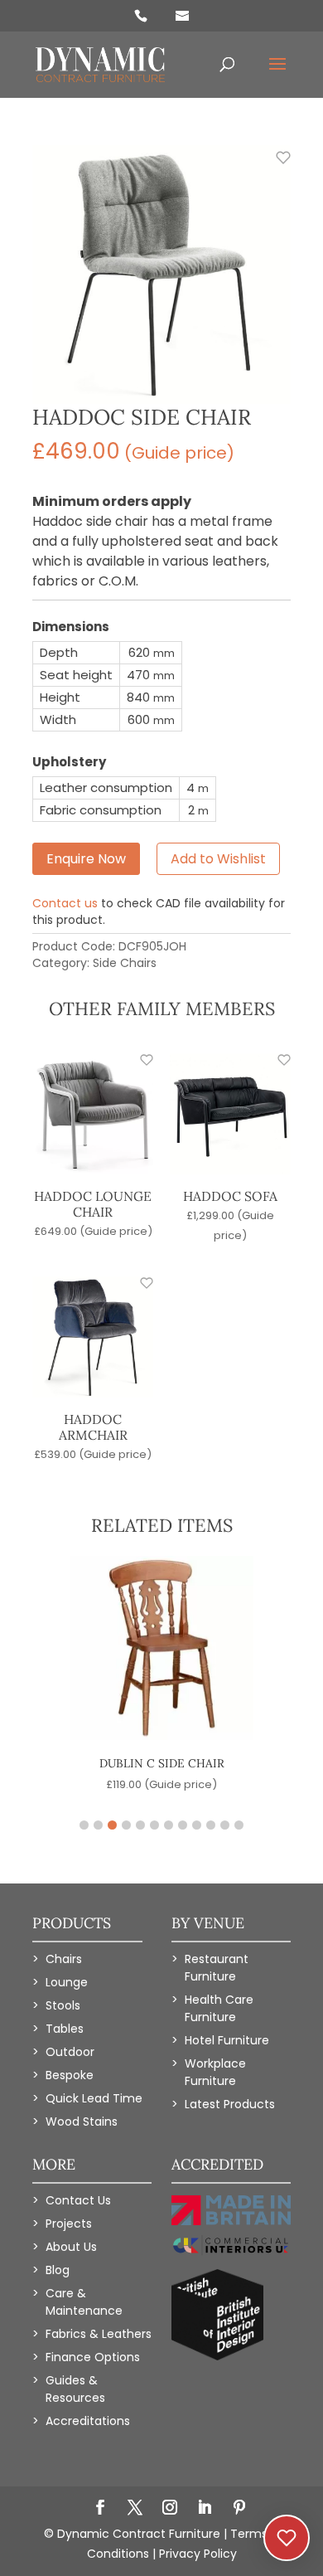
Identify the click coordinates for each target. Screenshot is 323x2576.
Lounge (67, 1982)
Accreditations (88, 2421)
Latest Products (230, 2104)
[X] (135, 2509)
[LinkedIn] (205, 2509)
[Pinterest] (239, 2509)
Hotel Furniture (227, 2040)
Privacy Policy (198, 2554)
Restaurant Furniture (217, 1968)
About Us (71, 2247)
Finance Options (93, 2357)
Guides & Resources (75, 2389)
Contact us (65, 903)
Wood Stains (82, 2122)
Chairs (64, 1959)
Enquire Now (86, 859)
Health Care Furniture (219, 2008)
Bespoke (70, 2075)
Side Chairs (125, 963)
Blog (58, 2270)
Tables (65, 2029)
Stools (63, 2005)
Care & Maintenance (84, 2302)
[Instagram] (170, 2509)
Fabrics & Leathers (99, 2334)
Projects (69, 2224)
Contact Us (78, 2200)
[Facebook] (100, 2509)
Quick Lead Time (94, 2098)
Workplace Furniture (215, 2072)
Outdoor (70, 2052)
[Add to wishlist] (274, 167)
